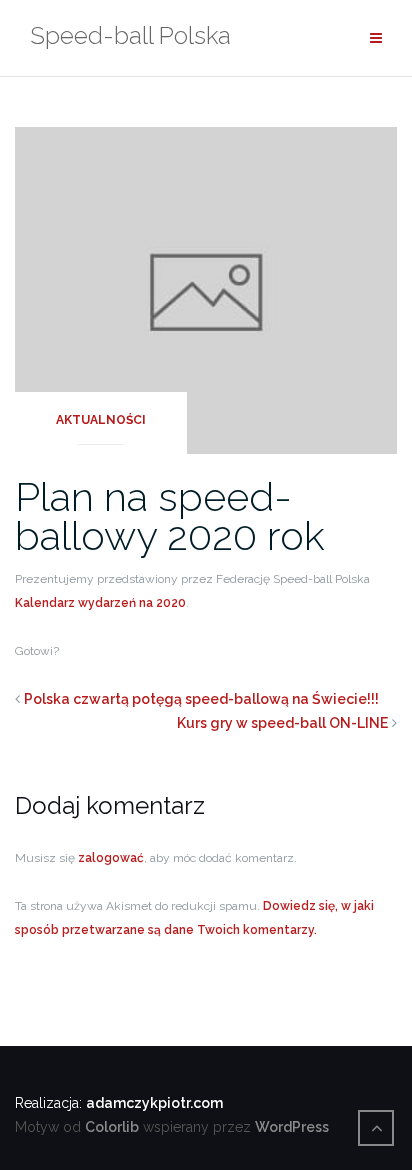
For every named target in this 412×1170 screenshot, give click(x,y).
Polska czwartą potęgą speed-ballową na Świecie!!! (201, 699)
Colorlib (112, 1127)
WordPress (292, 1127)
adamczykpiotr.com (154, 1103)
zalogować (111, 858)
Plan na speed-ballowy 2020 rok (170, 516)
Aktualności (101, 420)
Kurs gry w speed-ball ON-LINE (282, 723)
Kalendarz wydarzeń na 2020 (100, 603)
